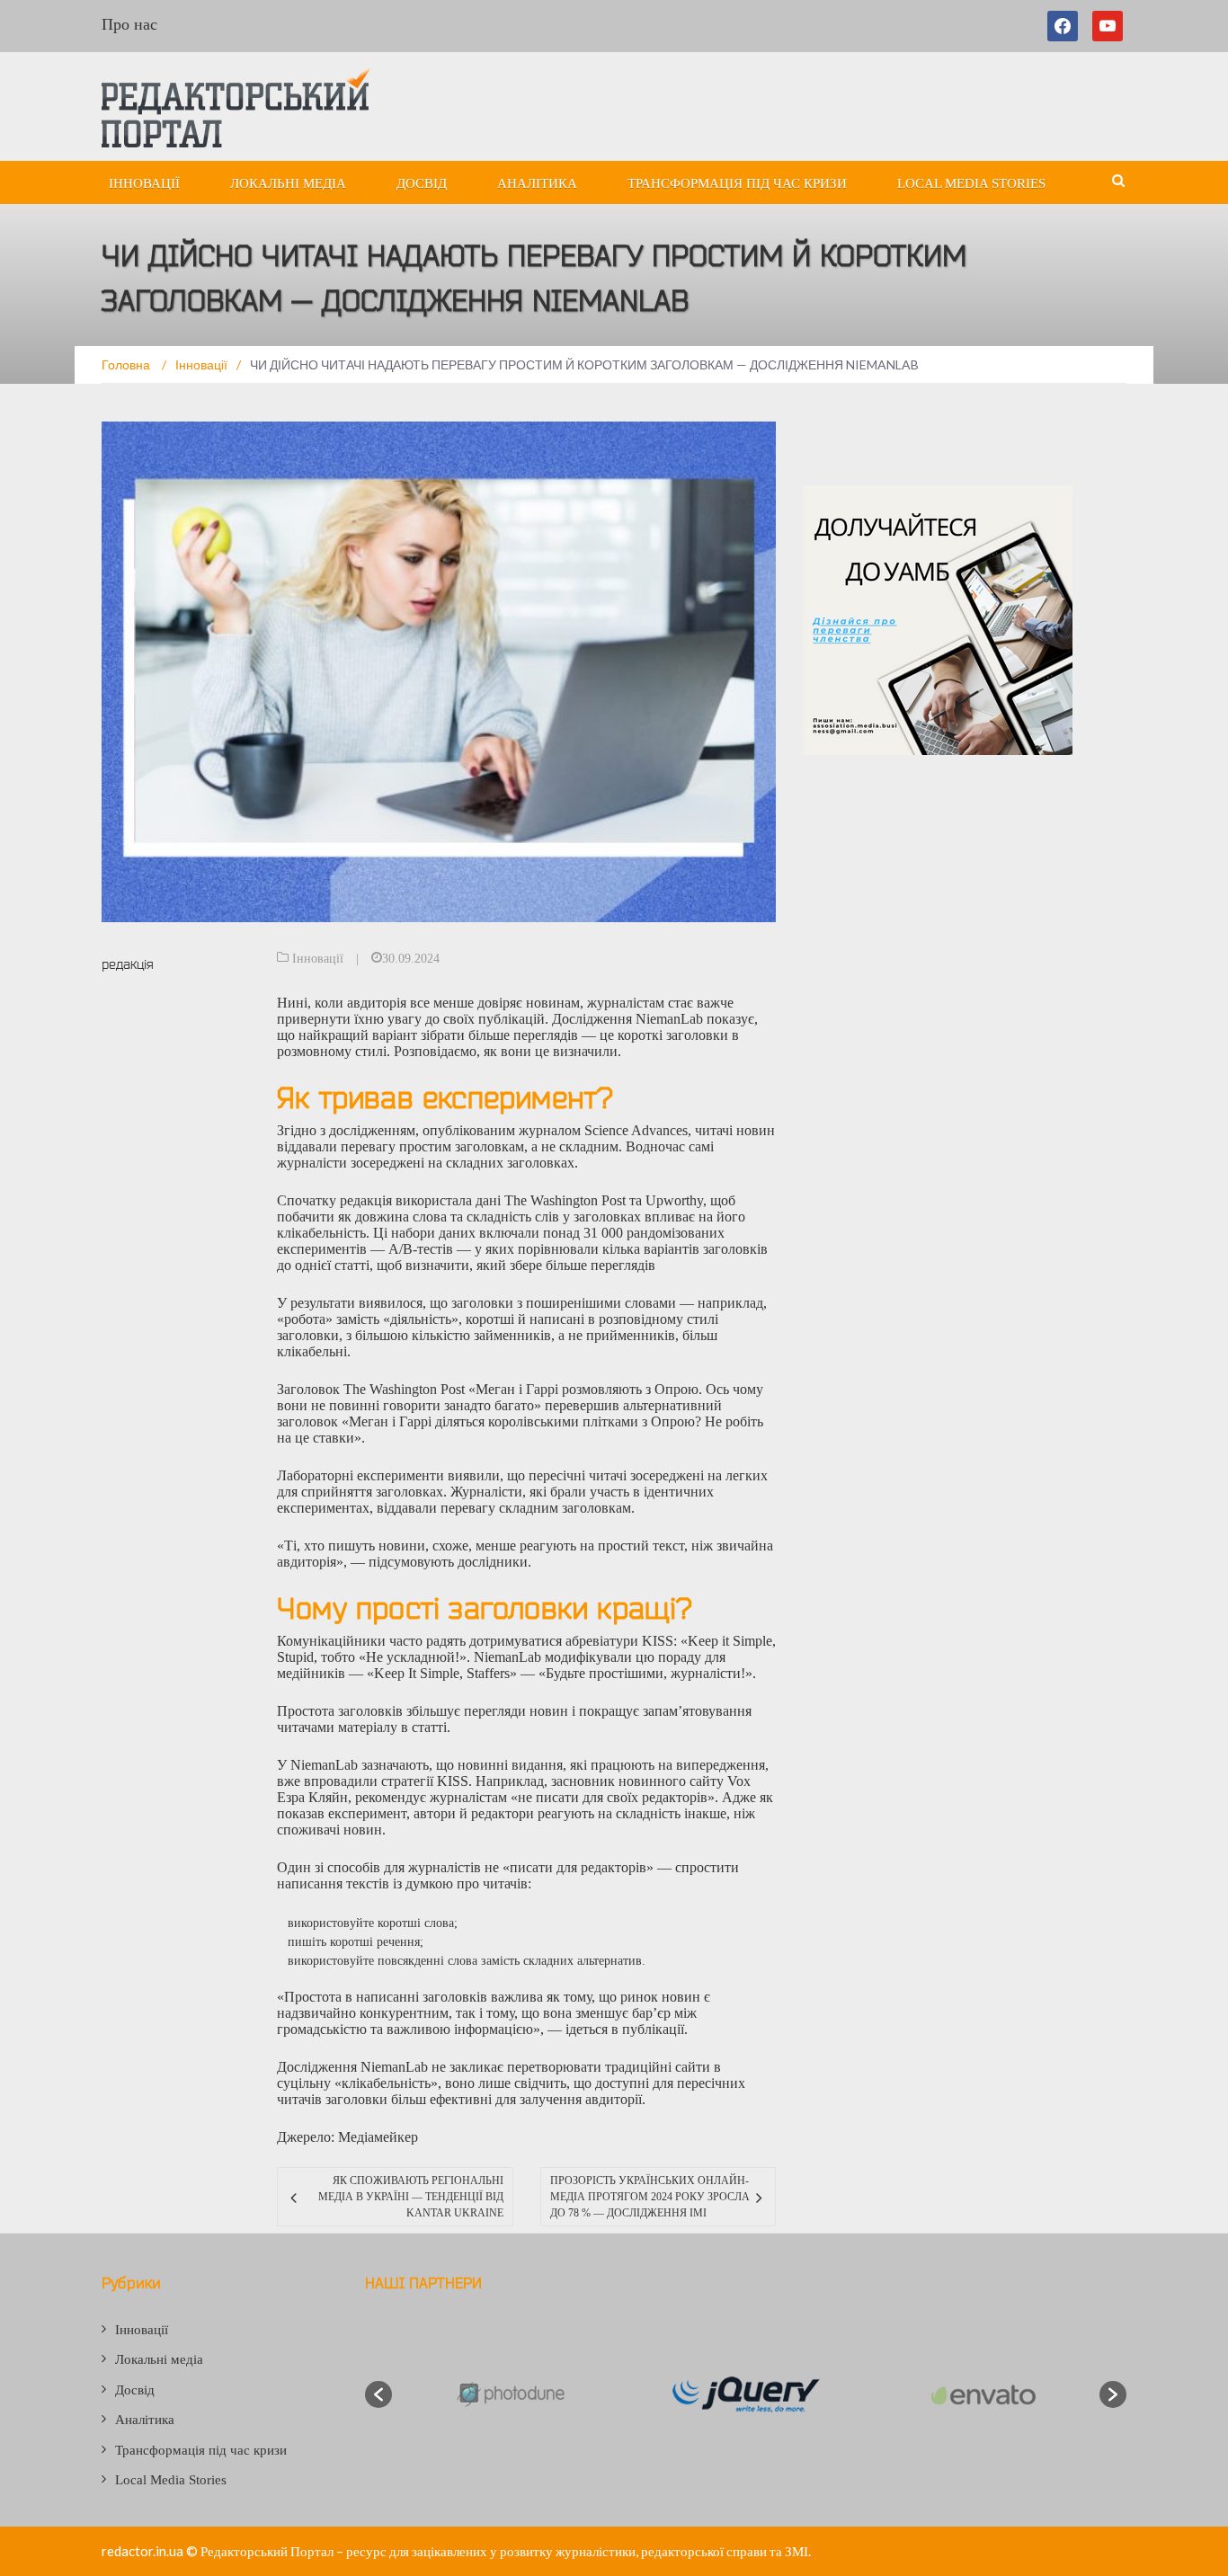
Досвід (422, 183)
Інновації (144, 183)
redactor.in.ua (142, 2551)
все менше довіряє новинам (495, 1003)
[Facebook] (1066, 26)
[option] (509, 2395)
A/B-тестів (421, 1249)
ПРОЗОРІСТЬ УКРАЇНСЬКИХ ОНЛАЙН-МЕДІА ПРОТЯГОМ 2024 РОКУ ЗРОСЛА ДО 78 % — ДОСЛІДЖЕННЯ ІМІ (650, 2197)
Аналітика (537, 183)
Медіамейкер (378, 2137)
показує (730, 1019)
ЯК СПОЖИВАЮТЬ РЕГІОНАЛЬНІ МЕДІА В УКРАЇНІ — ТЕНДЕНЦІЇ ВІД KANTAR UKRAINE (410, 2197)
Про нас (129, 24)
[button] (378, 2394)
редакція (128, 964)
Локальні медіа (288, 183)
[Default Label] (1108, 26)
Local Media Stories (971, 183)
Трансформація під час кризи (737, 183)
